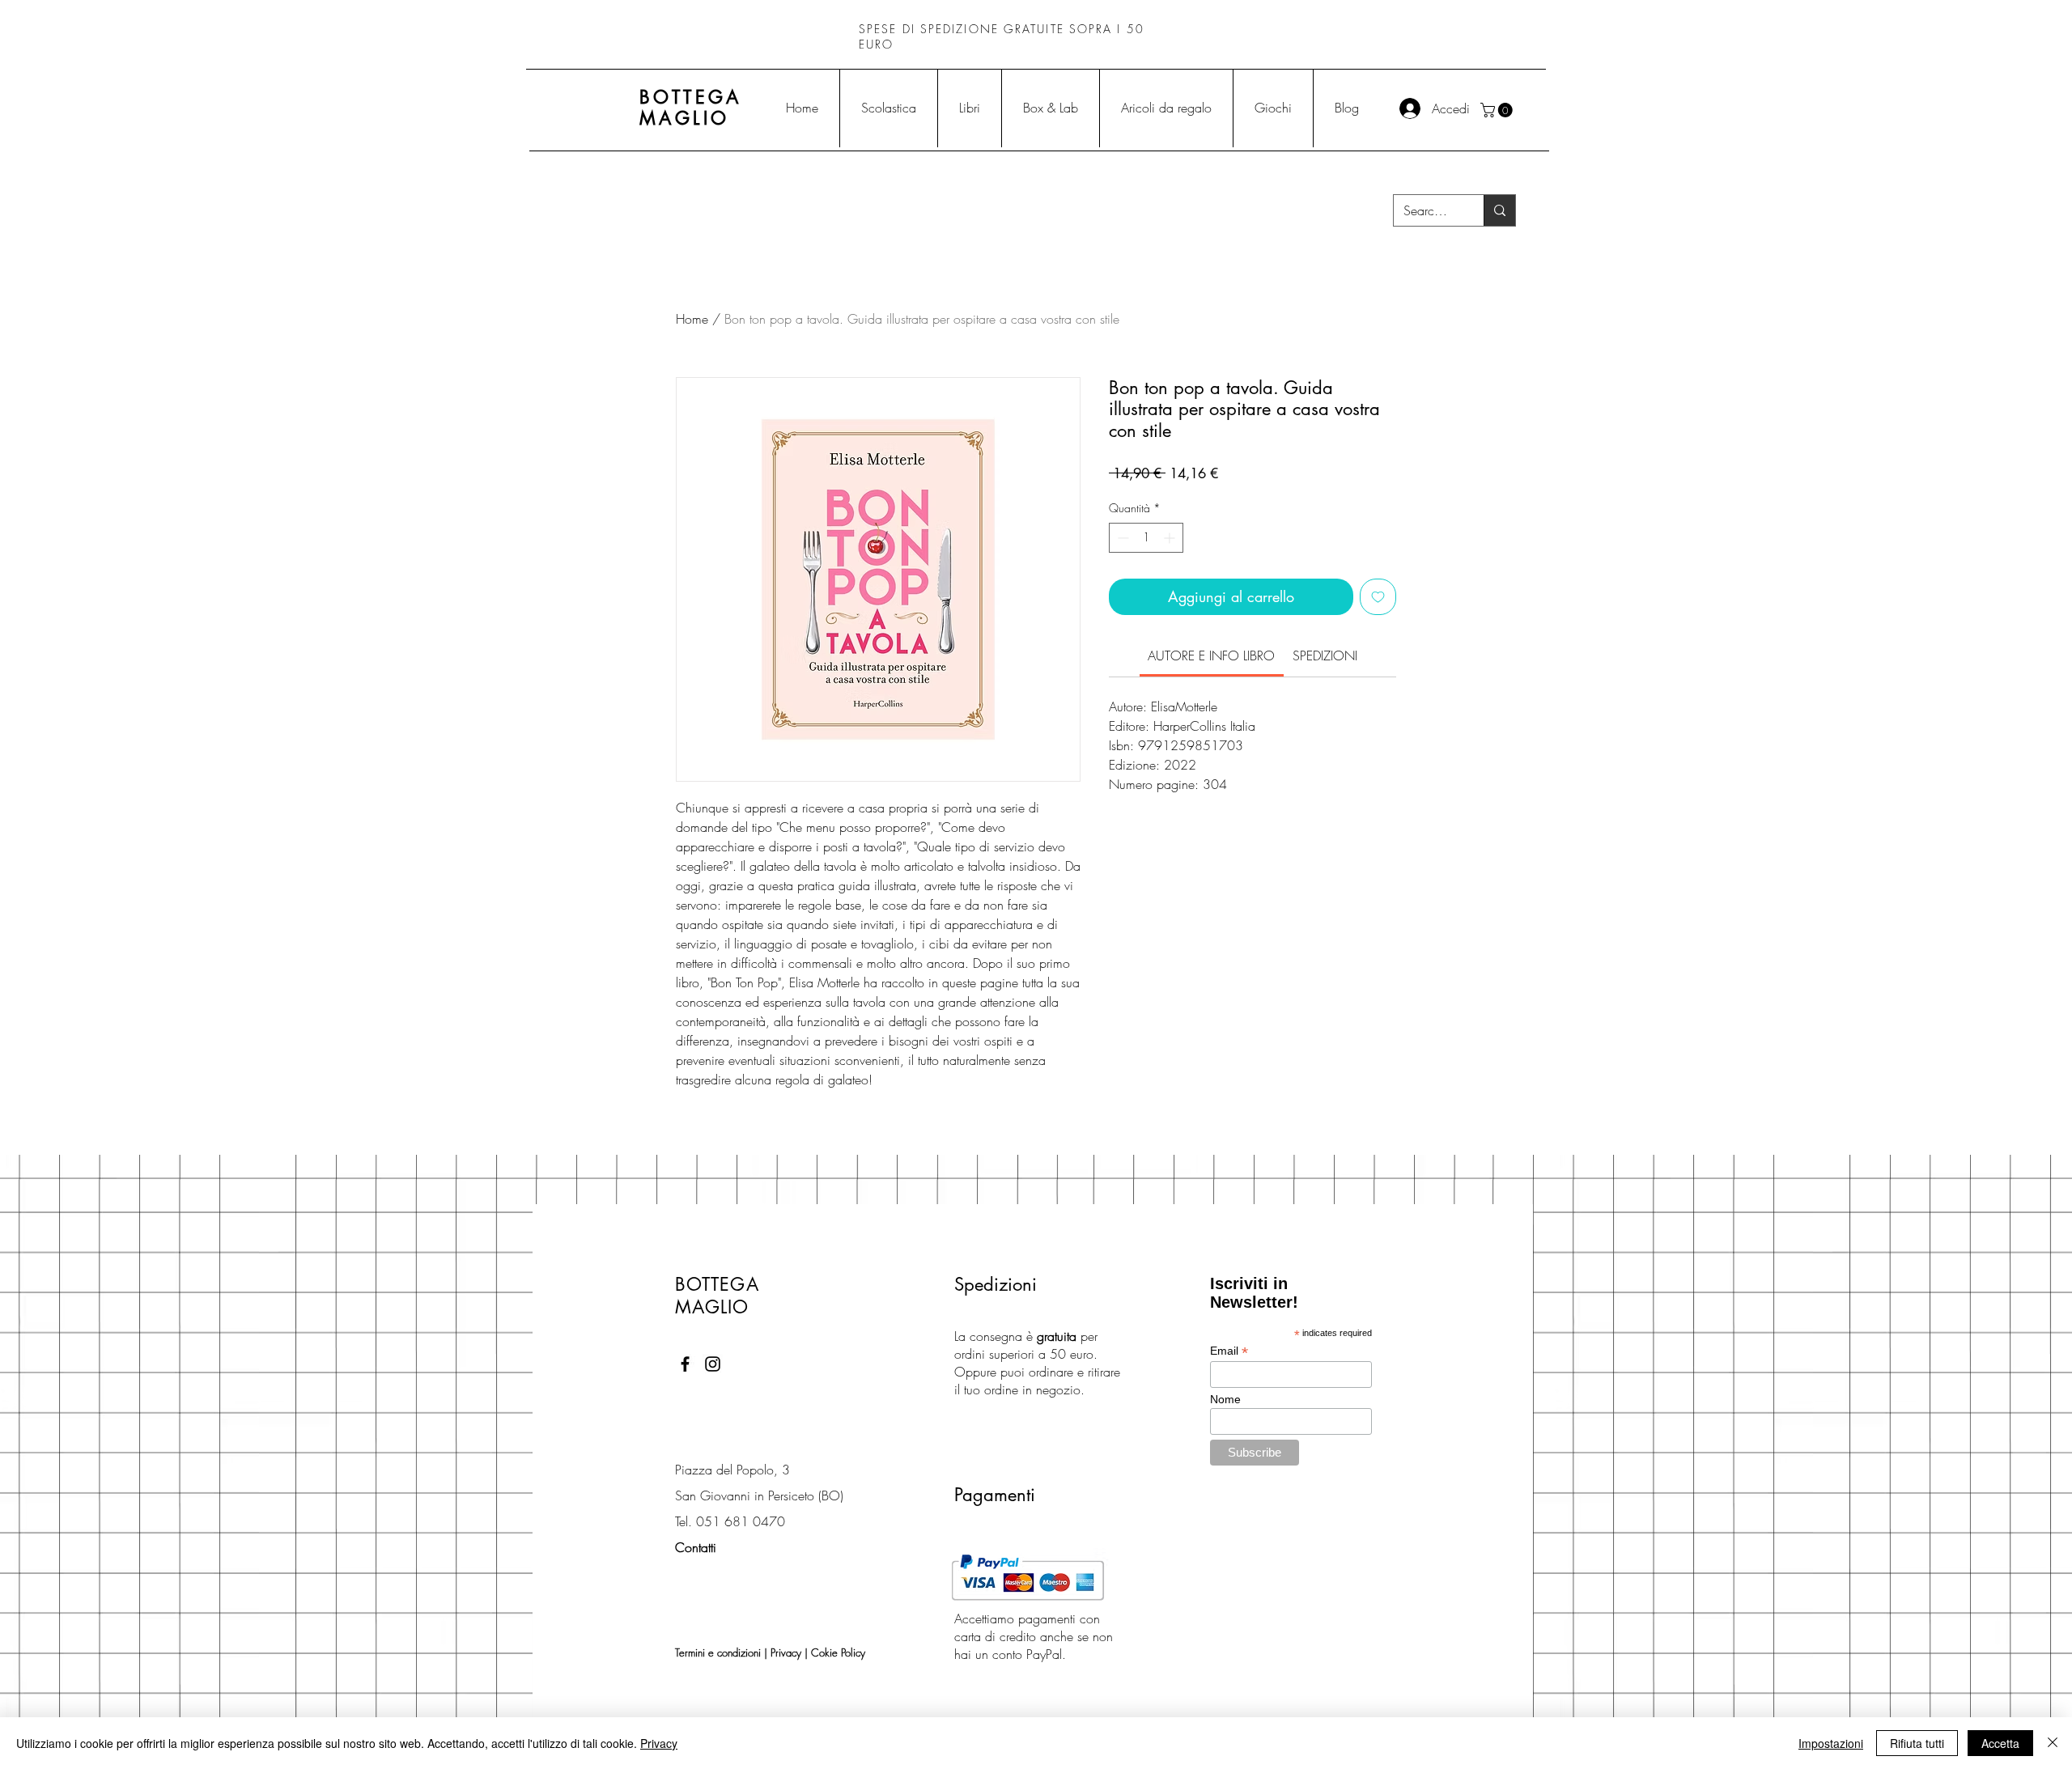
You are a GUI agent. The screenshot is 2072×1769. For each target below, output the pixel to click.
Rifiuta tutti (1917, 1743)
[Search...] (1499, 210)
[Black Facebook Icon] (685, 1364)
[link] (1211, 655)
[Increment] (1171, 538)
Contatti (696, 1547)
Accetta (2000, 1743)
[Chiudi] (2053, 1743)
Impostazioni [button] (1831, 1743)
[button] (1498, 110)
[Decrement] (1121, 538)
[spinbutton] (1146, 538)
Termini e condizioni (718, 1652)
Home (692, 319)
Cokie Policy (838, 1652)
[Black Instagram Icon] (713, 1364)
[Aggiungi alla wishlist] (1378, 597)
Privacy (786, 1652)
